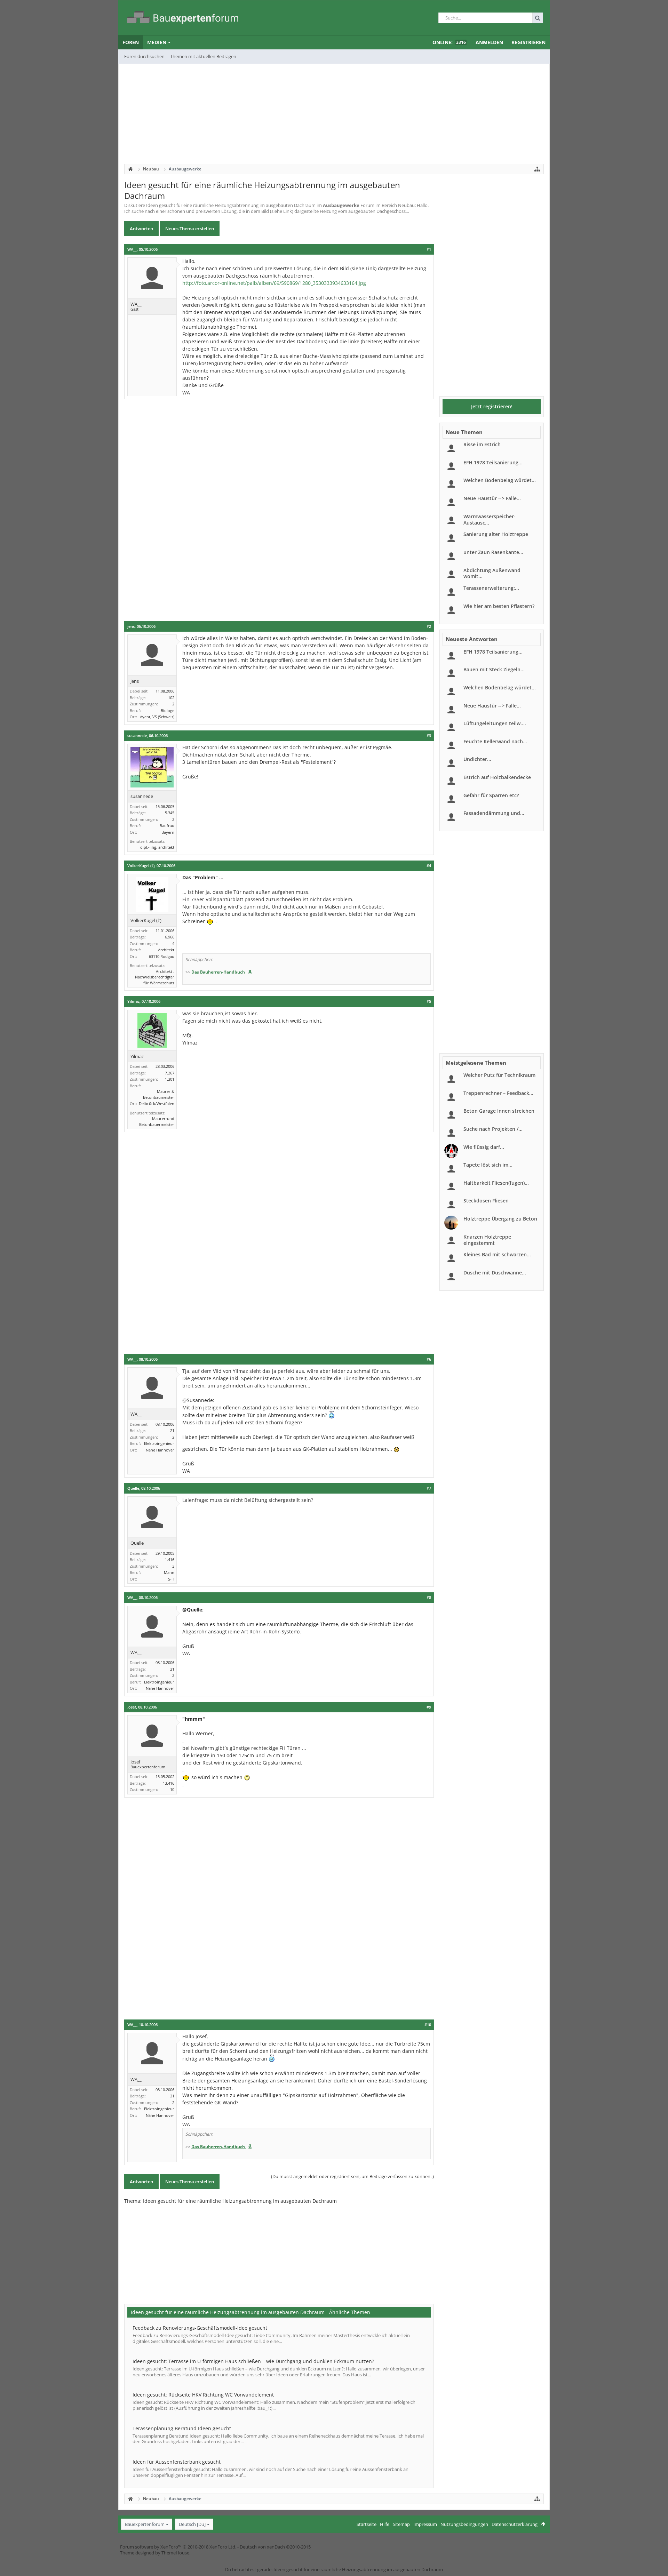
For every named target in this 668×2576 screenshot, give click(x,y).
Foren (131, 42)
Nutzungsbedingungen (464, 2524)
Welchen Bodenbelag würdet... (500, 480)
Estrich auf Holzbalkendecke (497, 777)
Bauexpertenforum (145, 2524)
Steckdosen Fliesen (486, 1201)
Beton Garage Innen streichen (499, 1111)
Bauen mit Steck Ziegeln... (494, 669)
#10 (428, 2025)
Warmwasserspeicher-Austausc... (490, 519)
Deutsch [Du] (192, 2524)
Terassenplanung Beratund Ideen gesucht (182, 2428)
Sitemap (401, 2524)
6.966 (170, 937)
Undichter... (477, 759)
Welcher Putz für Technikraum (499, 1075)
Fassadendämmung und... (494, 813)
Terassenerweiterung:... (491, 588)
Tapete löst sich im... (488, 1165)
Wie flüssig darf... (484, 1147)
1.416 (170, 1559)
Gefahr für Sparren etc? (491, 795)
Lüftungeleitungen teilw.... (495, 723)
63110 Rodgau (162, 956)
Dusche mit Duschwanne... (495, 1273)
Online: (449, 42)
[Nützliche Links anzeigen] (537, 169)
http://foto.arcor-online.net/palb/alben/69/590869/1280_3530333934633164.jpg (274, 283)
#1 (429, 249)
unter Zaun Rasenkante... (493, 552)
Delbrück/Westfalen (157, 1103)
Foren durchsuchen (144, 56)
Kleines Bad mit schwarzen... (497, 1254)
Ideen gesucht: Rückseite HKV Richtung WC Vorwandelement (203, 2395)
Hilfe (385, 2524)
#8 (429, 1598)
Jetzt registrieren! (492, 406)
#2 (429, 626)
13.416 (169, 1783)
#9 (429, 1707)
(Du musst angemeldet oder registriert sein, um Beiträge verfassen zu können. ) (352, 2176)
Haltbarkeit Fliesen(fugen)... (496, 1183)
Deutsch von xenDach (275, 2547)
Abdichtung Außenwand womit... (492, 573)
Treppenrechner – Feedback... (498, 1093)
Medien (157, 42)
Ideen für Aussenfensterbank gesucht (177, 2462)
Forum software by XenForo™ (178, 2547)
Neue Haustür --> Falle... (492, 498)
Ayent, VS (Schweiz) (157, 717)
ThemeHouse (175, 2553)
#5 (429, 1001)
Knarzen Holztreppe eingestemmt (487, 1240)
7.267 (170, 1073)
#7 (429, 1488)
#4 (429, 866)
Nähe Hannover (160, 1450)
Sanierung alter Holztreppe (496, 534)
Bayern (168, 832)
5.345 (170, 813)
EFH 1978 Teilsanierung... (493, 462)
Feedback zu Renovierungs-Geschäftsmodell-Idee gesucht (200, 2328)
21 (172, 1430)
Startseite (367, 2524)
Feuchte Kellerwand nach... (495, 741)
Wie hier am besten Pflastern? (499, 606)
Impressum (425, 2524)
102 (171, 698)
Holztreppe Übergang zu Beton (500, 1219)
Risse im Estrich (482, 444)
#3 (429, 736)
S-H (171, 1579)
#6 (429, 1359)
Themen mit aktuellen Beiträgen (203, 56)
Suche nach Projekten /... (493, 1129)
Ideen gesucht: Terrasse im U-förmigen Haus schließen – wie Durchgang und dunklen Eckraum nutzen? (253, 2361)
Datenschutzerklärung (515, 2524)
